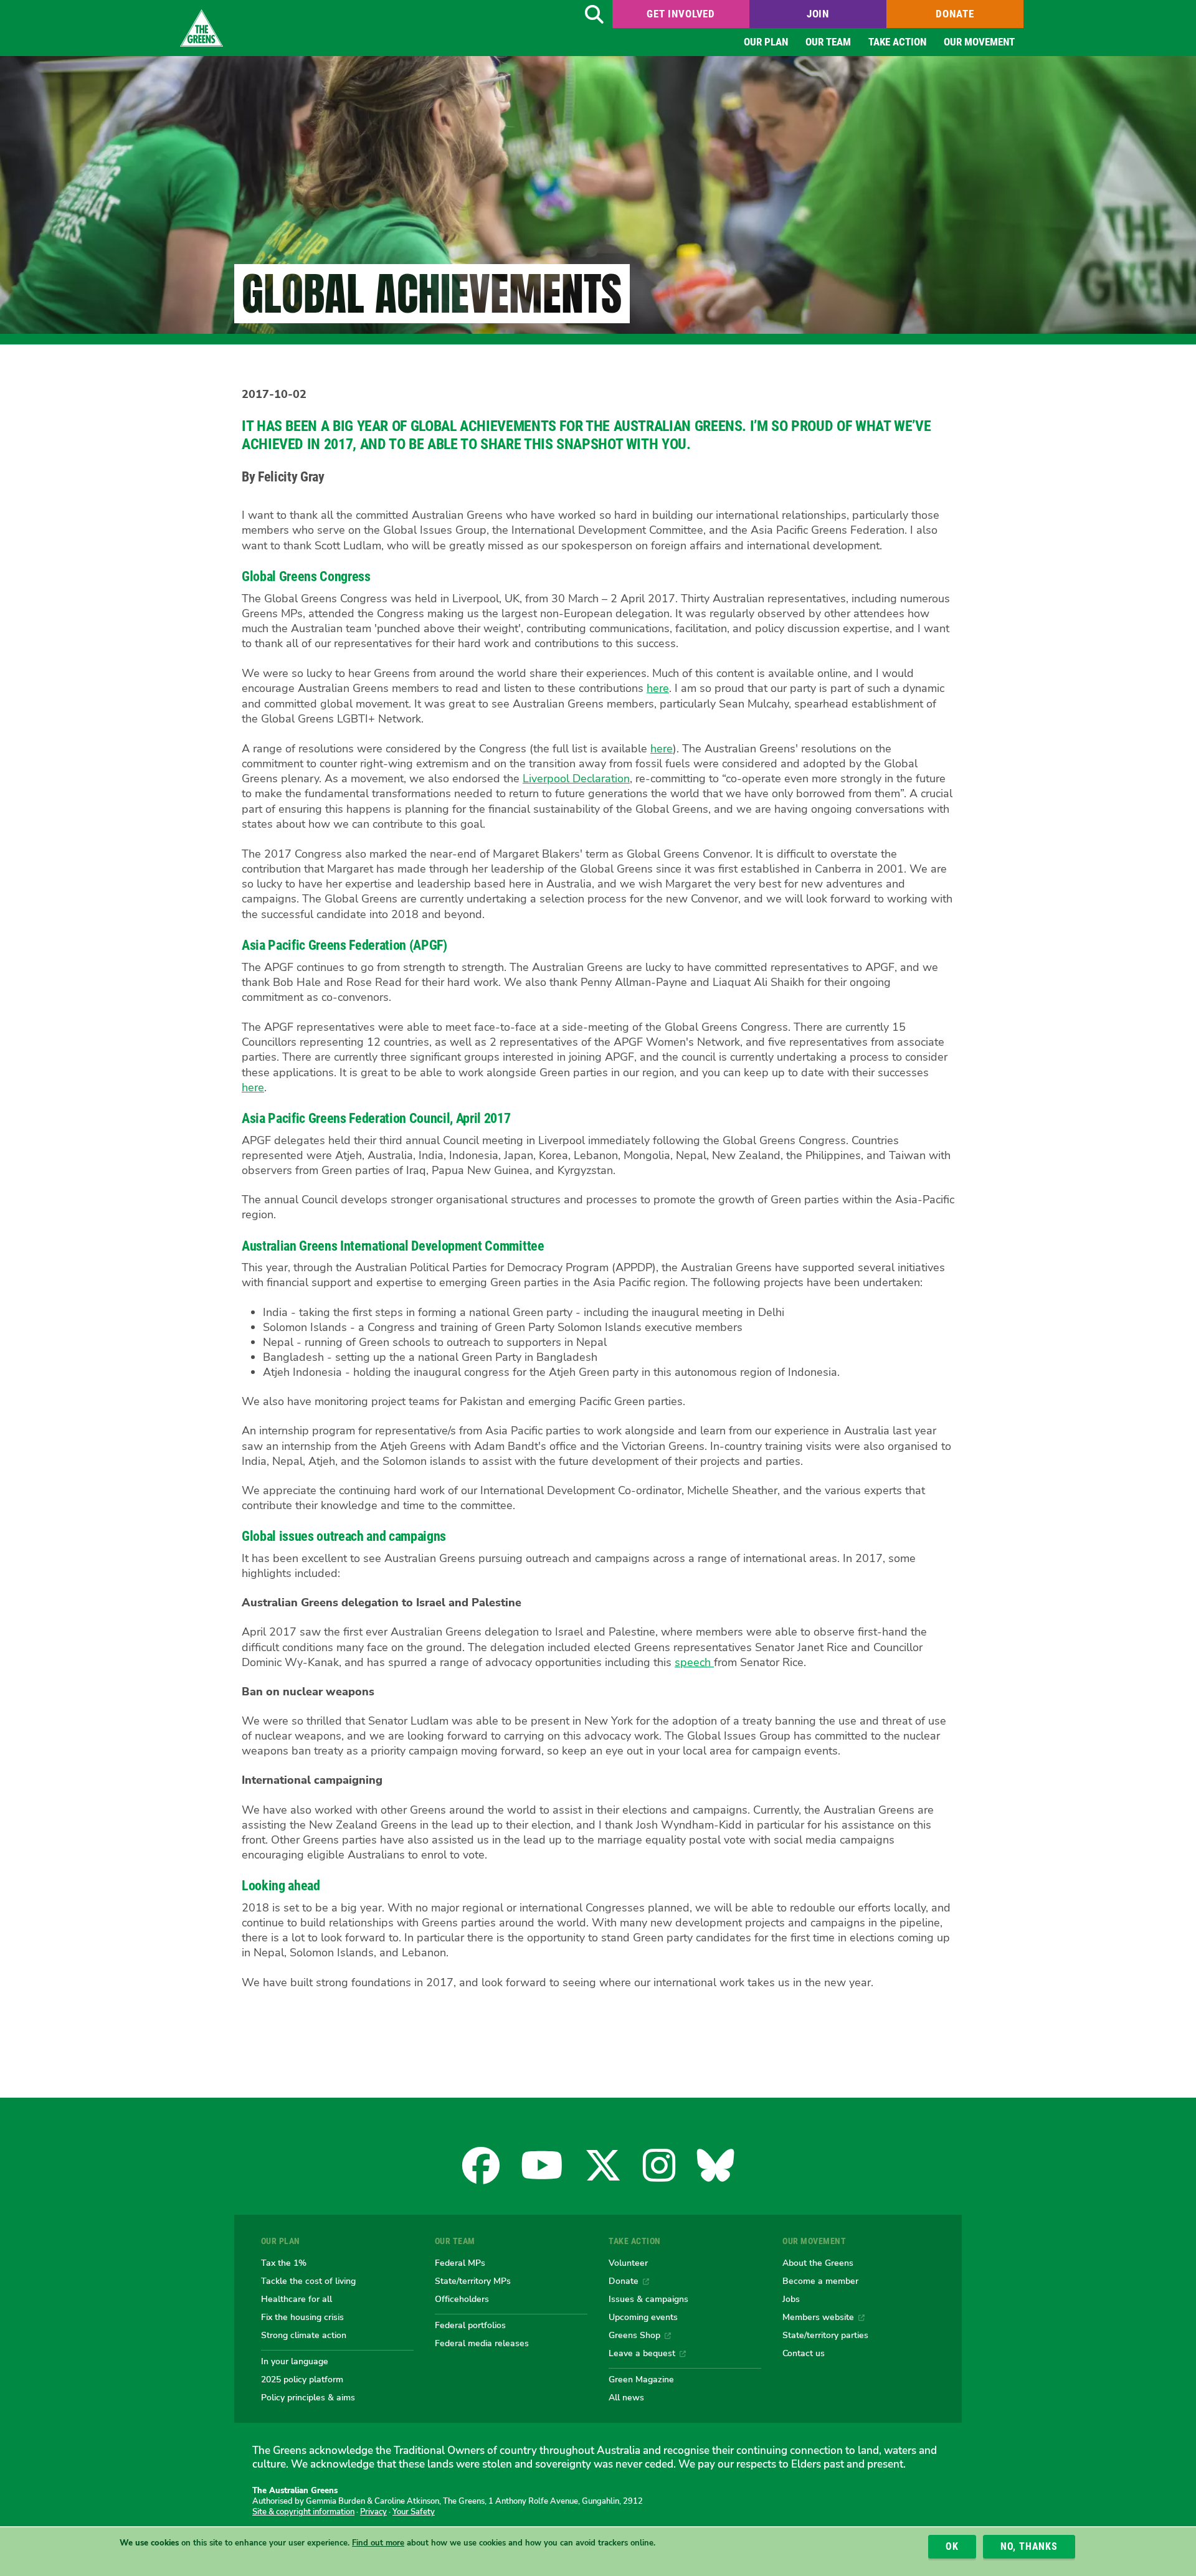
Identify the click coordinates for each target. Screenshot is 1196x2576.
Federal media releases (482, 2343)
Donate (955, 14)
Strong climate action (304, 2335)
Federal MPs (460, 2263)
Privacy (373, 2512)
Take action (897, 42)
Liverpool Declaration (576, 779)
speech (694, 1662)
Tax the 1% (284, 2263)
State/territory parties (825, 2335)
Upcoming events (643, 2317)
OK (952, 2546)
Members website (818, 2317)
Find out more (378, 2543)
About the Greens (818, 2263)
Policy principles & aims (308, 2397)
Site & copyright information (303, 2512)
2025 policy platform (302, 2379)
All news (626, 2397)
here (658, 688)
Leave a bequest (642, 2353)
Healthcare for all (297, 2299)
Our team (828, 42)
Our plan (766, 42)
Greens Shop (634, 2335)
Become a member (820, 2281)
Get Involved (681, 14)
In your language (295, 2361)
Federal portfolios (470, 2325)
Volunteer (628, 2263)
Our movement (979, 42)
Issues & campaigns (648, 2299)
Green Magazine (641, 2379)
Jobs (791, 2299)
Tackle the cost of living (308, 2281)
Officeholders (462, 2299)
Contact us (804, 2353)
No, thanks (1029, 2546)
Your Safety (414, 2512)
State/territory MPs (473, 2281)
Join (818, 14)
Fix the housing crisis (302, 2317)
